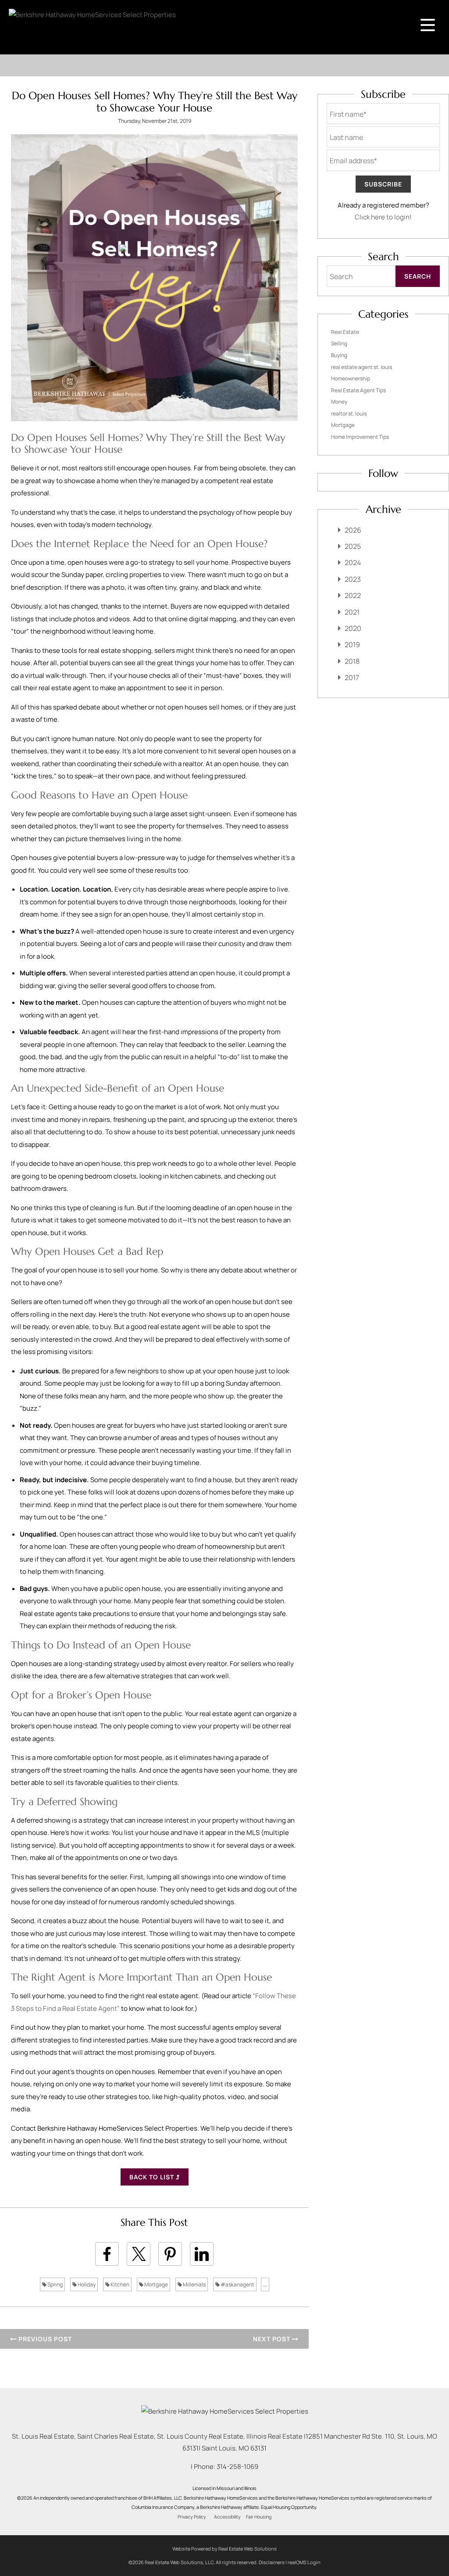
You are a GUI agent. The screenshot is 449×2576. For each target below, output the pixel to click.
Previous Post (44, 2339)
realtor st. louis (349, 414)
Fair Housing (259, 2517)
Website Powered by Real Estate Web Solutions (224, 2549)
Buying (339, 355)
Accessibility (227, 2517)
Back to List (153, 2177)
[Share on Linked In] (202, 2254)
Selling (339, 343)
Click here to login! (383, 217)
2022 (353, 595)
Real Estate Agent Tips (358, 390)
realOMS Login (304, 2562)
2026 (353, 530)
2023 (353, 579)
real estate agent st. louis (362, 367)
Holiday (86, 2284)
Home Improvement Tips (360, 437)
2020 (353, 628)
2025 (353, 546)
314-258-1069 (237, 2467)
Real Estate (345, 332)
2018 (352, 661)
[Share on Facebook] (107, 2254)
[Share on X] (139, 2254)
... (265, 2284)
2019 (352, 645)
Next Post (273, 2339)
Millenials (194, 2284)
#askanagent (237, 2284)
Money (339, 402)
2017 (352, 677)
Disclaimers (272, 2562)
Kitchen (119, 2284)
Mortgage (156, 2284)
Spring (55, 2284)
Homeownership (351, 378)
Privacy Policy (192, 2517)
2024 (353, 562)
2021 (352, 612)
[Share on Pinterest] (170, 2254)
